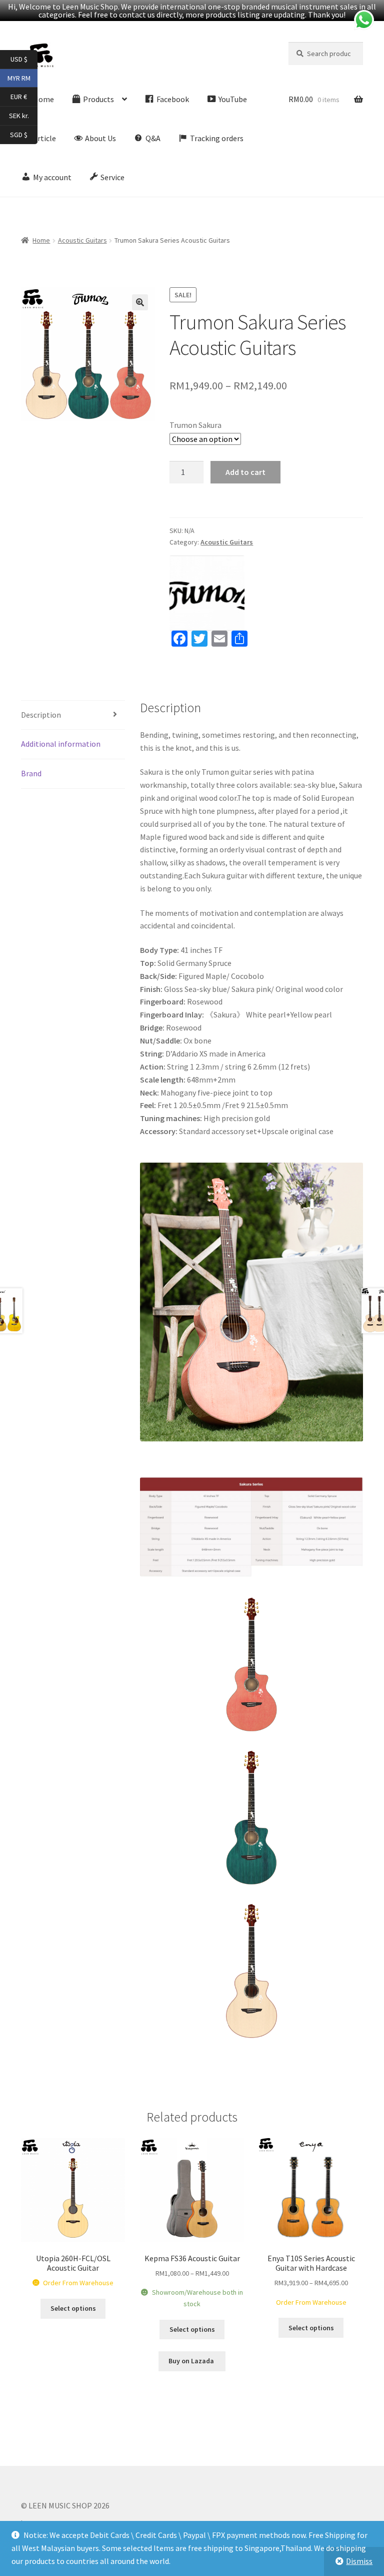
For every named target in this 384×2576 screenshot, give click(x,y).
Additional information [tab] (61, 744)
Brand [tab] (31, 773)
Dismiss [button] (359, 2561)
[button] (140, 302)
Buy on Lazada (192, 2361)
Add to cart (245, 472)
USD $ (24, 59)
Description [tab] (41, 715)
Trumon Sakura (195, 425)
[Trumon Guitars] (207, 593)
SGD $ (24, 134)
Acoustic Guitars (82, 240)
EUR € (24, 96)
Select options (73, 2308)
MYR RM (22, 77)
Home (41, 240)
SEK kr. (23, 115)
